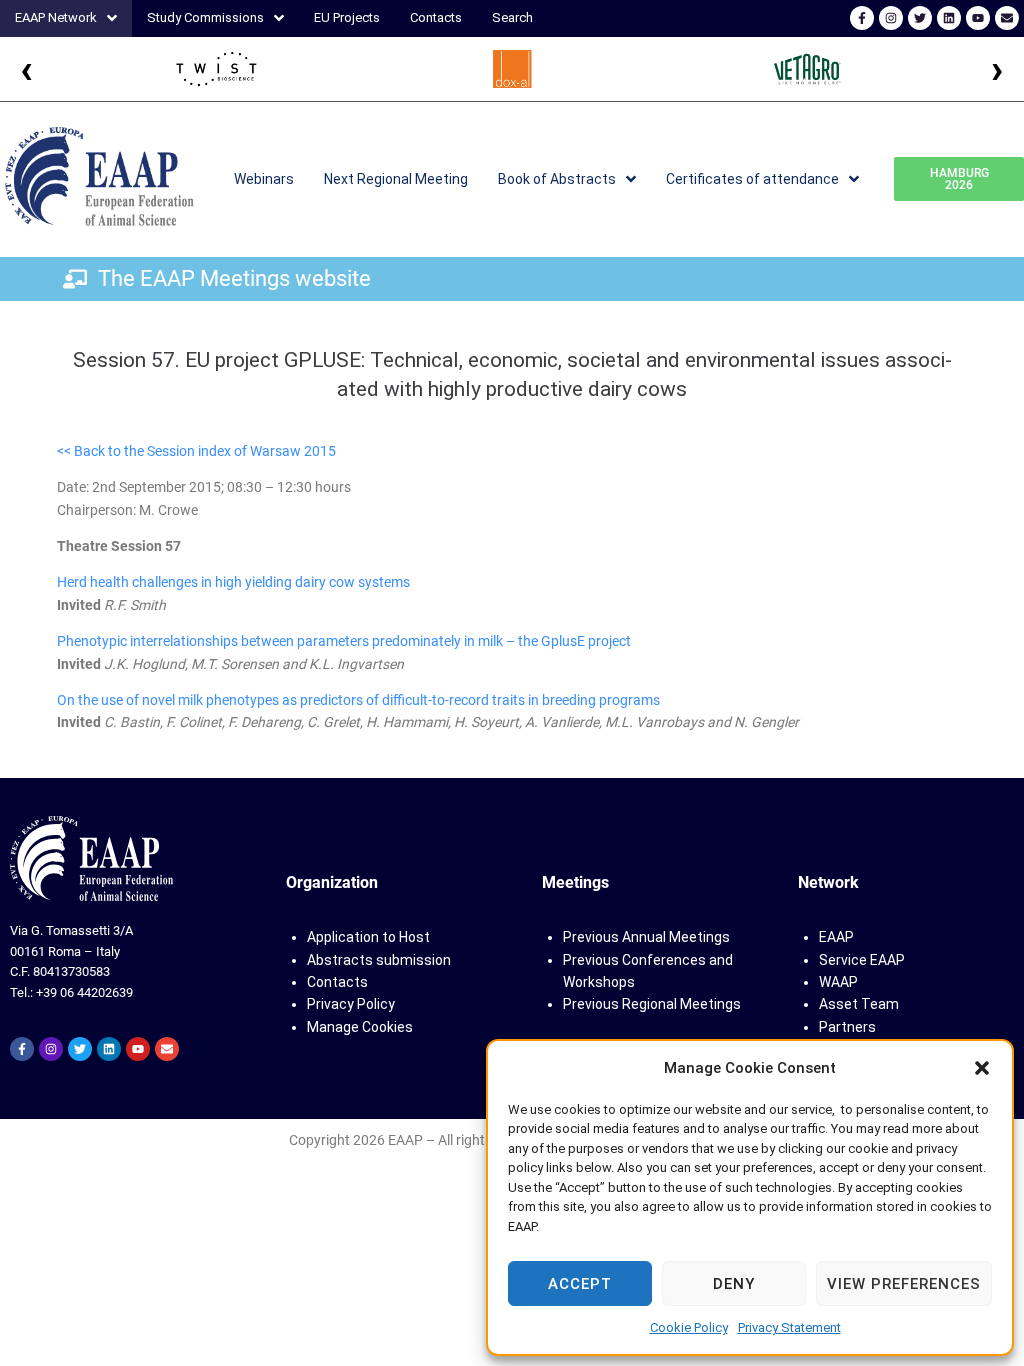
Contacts (337, 982)
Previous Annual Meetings (646, 937)
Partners (847, 1027)
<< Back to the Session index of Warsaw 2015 (196, 451)
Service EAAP (862, 960)
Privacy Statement (789, 1327)
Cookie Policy (689, 1327)
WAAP (838, 982)
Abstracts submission (379, 960)
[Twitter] (920, 18)
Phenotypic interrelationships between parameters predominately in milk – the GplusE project (344, 641)
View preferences (904, 1284)
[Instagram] (891, 18)
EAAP (836, 937)
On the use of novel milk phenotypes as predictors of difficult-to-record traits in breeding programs (358, 700)
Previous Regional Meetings (652, 1004)
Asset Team (859, 1004)
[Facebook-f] (862, 18)
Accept (580, 1284)
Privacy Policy (351, 1004)
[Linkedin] (949, 18)
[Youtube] (978, 18)
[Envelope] (1007, 18)
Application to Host (368, 937)
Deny (734, 1284)
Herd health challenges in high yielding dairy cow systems (233, 582)
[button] (982, 1068)
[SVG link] (91, 858)
